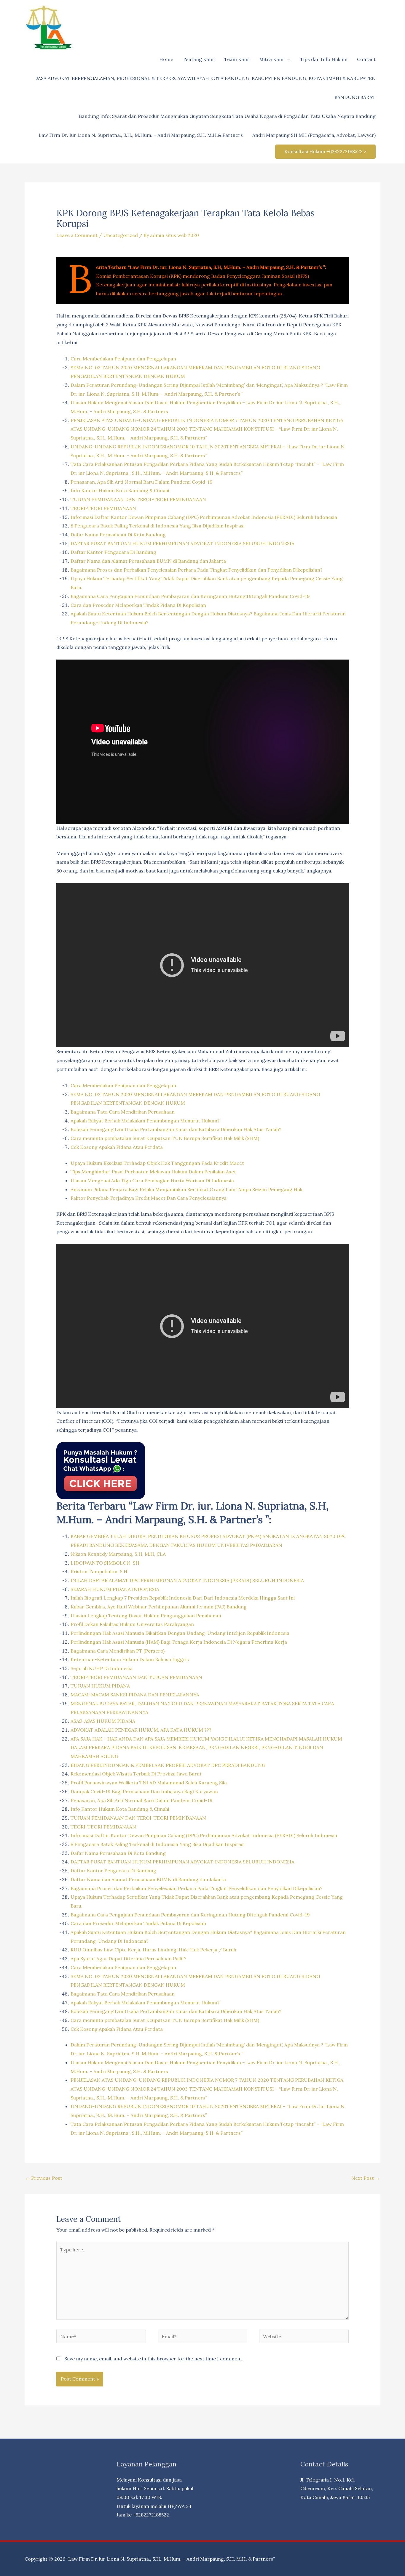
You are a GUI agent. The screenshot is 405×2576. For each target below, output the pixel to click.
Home (166, 59)
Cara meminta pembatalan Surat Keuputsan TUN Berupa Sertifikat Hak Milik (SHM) (165, 1138)
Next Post (366, 2178)
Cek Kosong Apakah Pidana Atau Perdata (117, 1147)
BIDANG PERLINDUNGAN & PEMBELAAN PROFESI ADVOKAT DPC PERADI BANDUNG (168, 1765)
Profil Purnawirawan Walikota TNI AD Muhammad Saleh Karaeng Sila (149, 1783)
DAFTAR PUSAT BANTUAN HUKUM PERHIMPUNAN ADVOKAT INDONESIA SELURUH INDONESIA (182, 543)
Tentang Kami (199, 59)
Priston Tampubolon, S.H (99, 1571)
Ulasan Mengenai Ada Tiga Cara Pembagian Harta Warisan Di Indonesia (152, 1180)
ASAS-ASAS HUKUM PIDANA (103, 1721)
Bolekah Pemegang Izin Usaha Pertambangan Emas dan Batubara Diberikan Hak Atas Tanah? (176, 1129)
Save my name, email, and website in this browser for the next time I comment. (154, 2359)
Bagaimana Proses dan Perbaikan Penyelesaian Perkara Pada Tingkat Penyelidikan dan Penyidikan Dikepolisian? (197, 570)
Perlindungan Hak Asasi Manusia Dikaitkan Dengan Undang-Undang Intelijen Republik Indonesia (180, 1633)
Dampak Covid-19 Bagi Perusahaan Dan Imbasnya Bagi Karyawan (144, 1791)
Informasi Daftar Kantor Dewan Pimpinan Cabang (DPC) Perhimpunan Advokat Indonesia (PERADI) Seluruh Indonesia (204, 517)
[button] (325, 152)
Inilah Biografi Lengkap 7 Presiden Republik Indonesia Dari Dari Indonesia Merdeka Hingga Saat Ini (183, 1598)
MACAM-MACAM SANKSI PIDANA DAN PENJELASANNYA (135, 1695)
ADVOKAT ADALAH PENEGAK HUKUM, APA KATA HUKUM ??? (141, 1730)
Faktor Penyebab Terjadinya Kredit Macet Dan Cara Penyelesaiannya (149, 1198)
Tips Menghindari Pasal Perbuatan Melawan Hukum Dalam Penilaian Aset (153, 1172)
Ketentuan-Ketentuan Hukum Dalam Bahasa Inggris (130, 1659)
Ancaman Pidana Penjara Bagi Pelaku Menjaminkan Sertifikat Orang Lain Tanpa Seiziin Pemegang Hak (186, 1189)
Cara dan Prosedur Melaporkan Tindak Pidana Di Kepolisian (138, 605)
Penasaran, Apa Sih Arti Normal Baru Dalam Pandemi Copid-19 (142, 482)
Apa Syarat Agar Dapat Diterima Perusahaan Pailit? (129, 1959)
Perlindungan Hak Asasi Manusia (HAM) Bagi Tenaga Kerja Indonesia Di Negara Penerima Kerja (179, 1642)
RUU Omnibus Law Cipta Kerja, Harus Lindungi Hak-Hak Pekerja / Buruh (153, 1950)
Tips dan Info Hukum (324, 59)
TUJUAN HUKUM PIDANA (100, 1686)
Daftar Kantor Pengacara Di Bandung (113, 552)
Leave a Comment (77, 235)
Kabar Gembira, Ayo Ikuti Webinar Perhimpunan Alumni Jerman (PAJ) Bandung (159, 1607)
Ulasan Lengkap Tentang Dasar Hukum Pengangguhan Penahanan (146, 1616)
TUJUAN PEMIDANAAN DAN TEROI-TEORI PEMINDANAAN (138, 499)
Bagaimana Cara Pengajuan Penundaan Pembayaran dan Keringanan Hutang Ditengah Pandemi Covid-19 (190, 596)
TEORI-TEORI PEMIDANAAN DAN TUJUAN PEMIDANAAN (136, 1677)
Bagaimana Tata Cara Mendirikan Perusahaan (123, 1112)
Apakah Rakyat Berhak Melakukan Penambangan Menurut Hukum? (145, 1121)
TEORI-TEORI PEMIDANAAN (103, 508)
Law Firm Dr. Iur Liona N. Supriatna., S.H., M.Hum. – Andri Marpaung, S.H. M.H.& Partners (141, 135)
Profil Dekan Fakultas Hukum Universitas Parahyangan (132, 1624)
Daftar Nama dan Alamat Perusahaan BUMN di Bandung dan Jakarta (148, 561)
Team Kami (237, 59)
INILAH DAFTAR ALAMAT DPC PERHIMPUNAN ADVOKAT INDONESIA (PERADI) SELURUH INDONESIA (187, 1580)
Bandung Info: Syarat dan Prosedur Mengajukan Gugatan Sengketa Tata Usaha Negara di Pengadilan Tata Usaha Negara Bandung (227, 116)
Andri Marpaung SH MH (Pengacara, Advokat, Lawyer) (314, 135)
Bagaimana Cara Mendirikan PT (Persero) (118, 1651)
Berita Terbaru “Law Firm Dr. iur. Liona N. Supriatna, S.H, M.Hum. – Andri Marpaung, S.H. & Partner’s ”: (211, 267)
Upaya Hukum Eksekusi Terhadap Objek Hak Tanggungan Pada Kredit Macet (157, 1163)
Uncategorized (121, 235)
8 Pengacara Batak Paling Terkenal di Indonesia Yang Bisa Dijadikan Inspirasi (158, 526)
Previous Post (44, 2178)
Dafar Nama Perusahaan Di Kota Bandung (118, 535)
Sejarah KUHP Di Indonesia (102, 1668)
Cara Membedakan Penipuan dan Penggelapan (123, 359)
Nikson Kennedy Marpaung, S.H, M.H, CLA (118, 1554)
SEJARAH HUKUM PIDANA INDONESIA (115, 1589)
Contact (366, 59)
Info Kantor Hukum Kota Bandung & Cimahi (120, 490)
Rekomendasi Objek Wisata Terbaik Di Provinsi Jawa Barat (136, 1774)
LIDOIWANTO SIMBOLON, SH (105, 1563)
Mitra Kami (272, 59)
